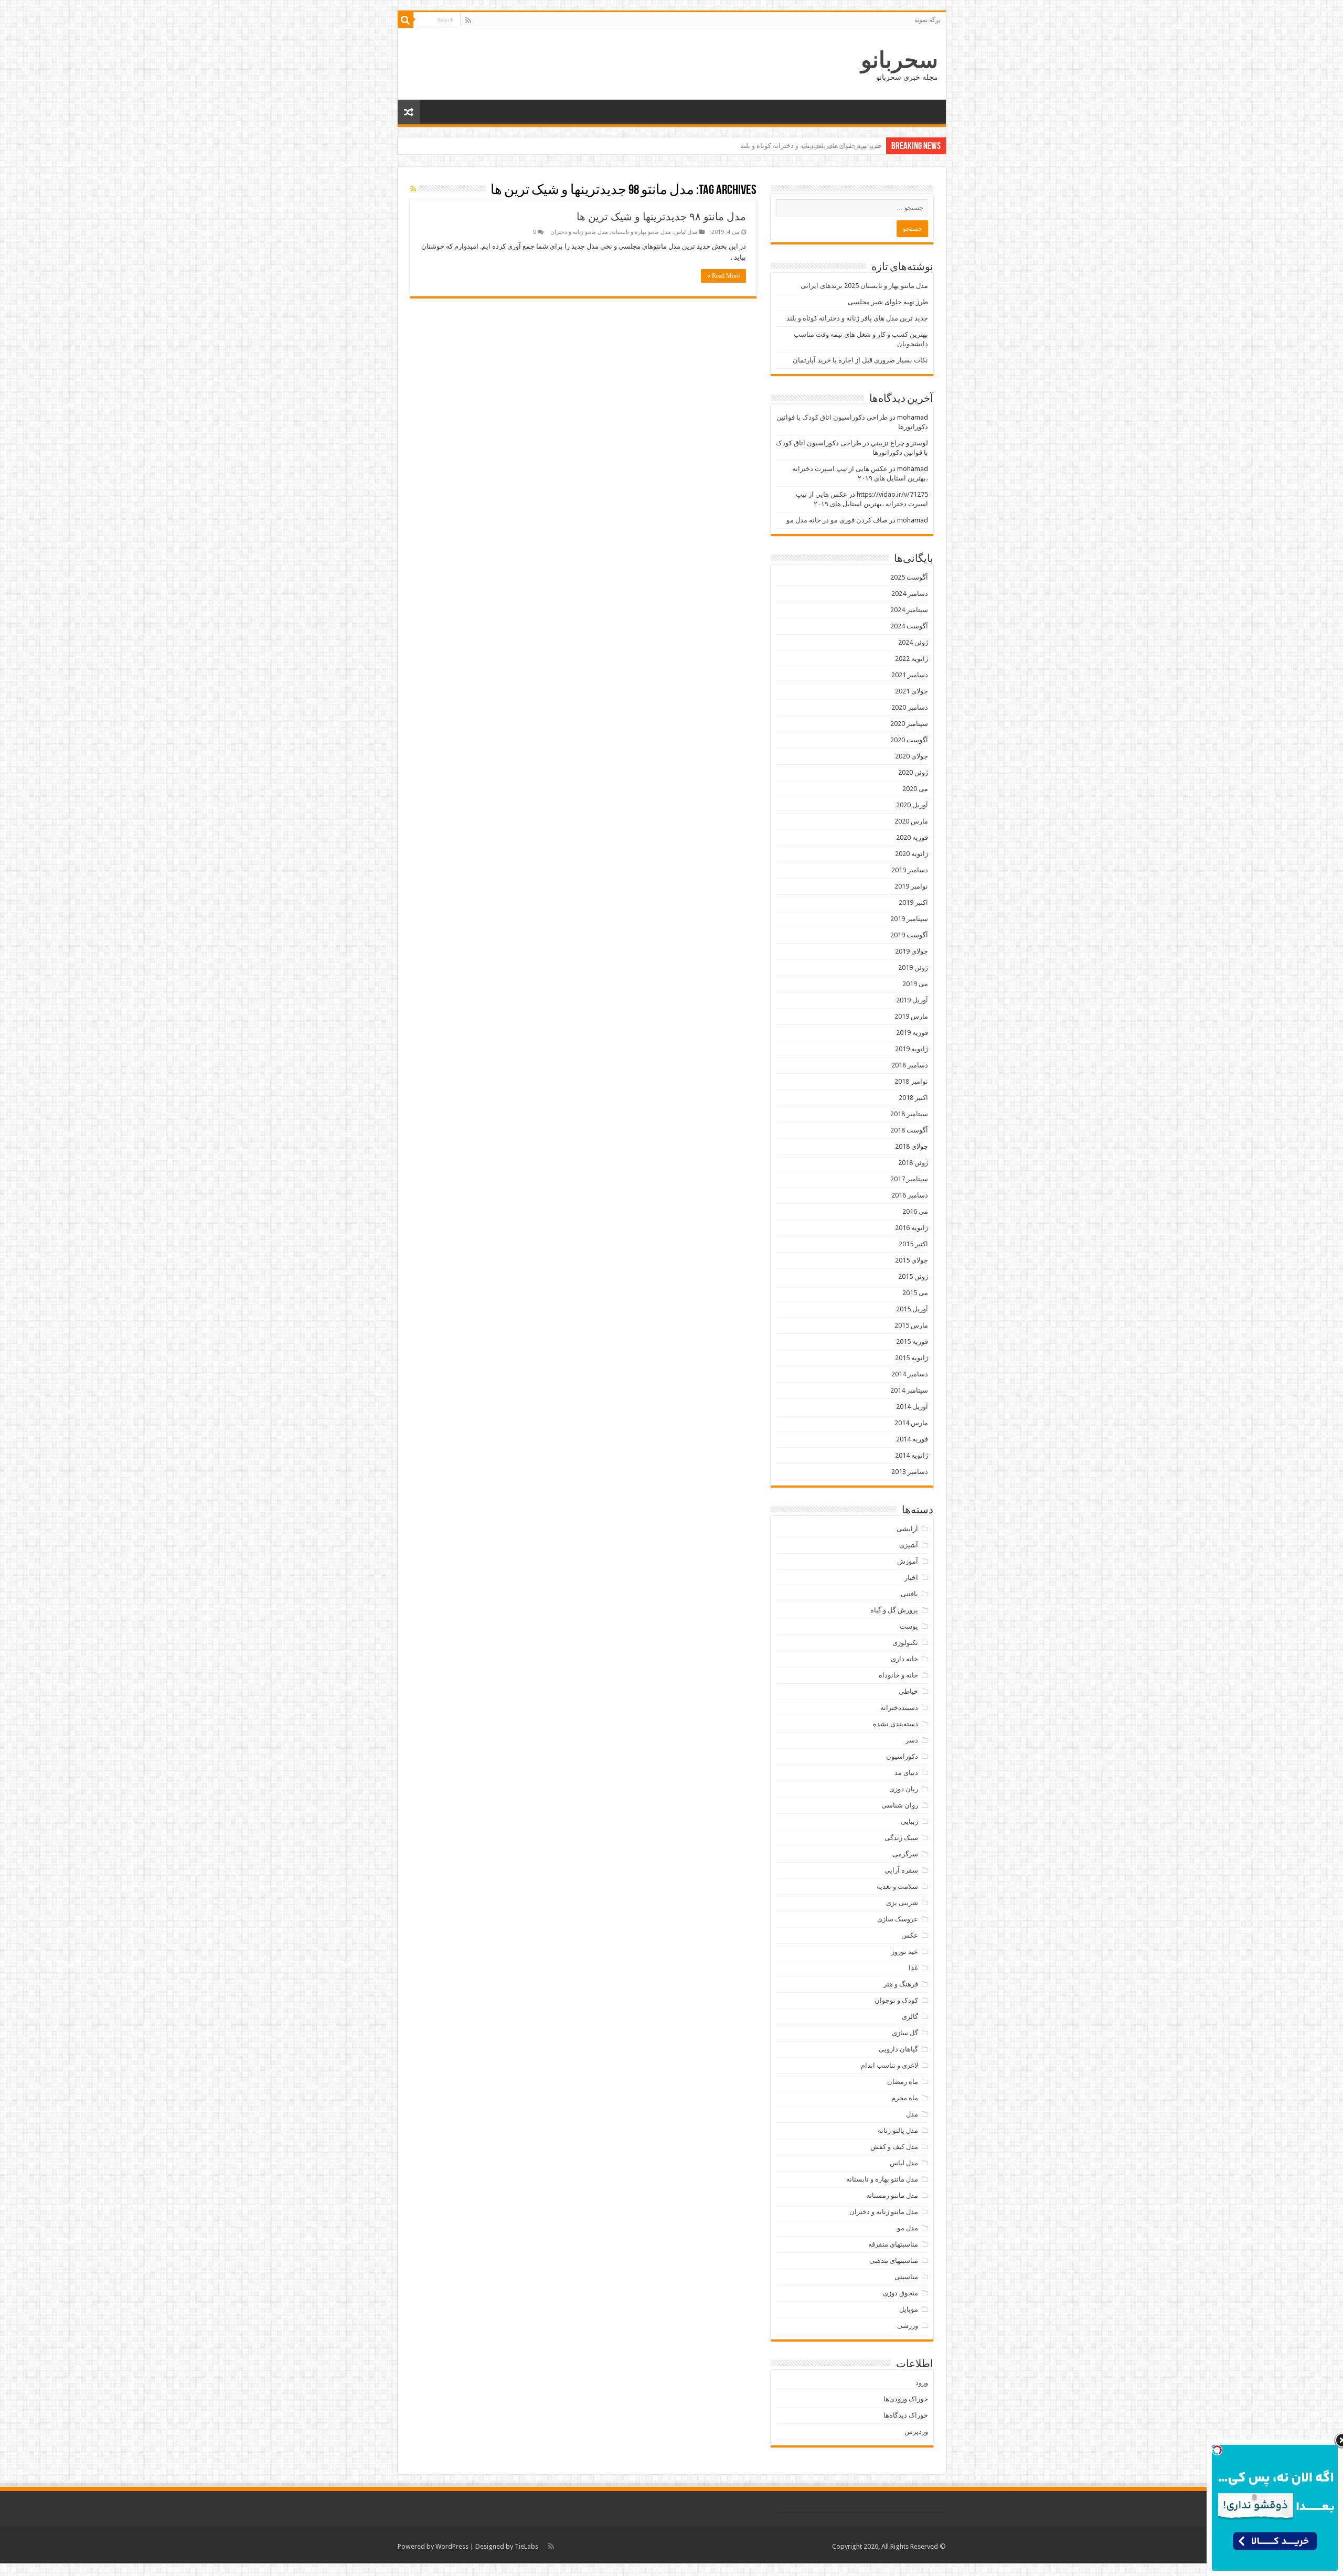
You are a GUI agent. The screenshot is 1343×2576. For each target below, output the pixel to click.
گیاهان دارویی (898, 2049)
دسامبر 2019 (910, 870)
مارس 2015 (911, 1325)
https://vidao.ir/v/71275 (892, 494)
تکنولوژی (905, 1643)
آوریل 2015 (912, 1309)
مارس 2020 (911, 821)
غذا (913, 1968)
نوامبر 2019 (911, 886)
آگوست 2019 (909, 935)
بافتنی (909, 1594)
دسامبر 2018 (910, 1065)
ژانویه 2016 (912, 1228)
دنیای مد (906, 1773)
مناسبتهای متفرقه (893, 2244)
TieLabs (526, 2546)
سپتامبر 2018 (909, 1114)
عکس (910, 1935)
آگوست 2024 (909, 626)
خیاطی (908, 1691)
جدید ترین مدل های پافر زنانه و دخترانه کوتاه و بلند (811, 146)
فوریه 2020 (912, 837)
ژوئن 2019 (913, 968)
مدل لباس (686, 232)
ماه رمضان (903, 2082)
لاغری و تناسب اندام (889, 2065)
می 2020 (915, 789)
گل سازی (905, 2033)
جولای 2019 (912, 951)
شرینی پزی (902, 1903)
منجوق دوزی (900, 2293)
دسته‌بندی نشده (896, 1724)
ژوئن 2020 (913, 772)
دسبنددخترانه (899, 1708)
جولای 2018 (912, 1146)
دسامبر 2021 (910, 675)
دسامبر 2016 (910, 1195)
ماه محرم (905, 2098)
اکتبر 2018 (913, 1098)
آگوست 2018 (909, 1130)
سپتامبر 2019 (909, 919)
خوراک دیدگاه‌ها (906, 2415)
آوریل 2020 (912, 805)
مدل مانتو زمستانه (892, 2195)
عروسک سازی (898, 1919)
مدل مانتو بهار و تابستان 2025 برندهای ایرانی (864, 286)
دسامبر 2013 (910, 1472)
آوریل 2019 (912, 1000)
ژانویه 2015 (912, 1358)
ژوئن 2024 (913, 642)
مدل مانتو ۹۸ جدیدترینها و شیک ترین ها (661, 217)
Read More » (723, 276)
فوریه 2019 (912, 1033)
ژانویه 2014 (912, 1455)
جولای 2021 (912, 691)
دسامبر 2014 (910, 1374)
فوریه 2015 (912, 1342)
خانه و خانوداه (898, 1675)
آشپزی (909, 1545)
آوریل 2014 (912, 1407)
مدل (912, 2114)
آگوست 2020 (909, 740)
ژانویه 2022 (912, 659)
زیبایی (909, 1821)
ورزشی (908, 2326)
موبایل (909, 2309)
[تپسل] (1217, 2450)
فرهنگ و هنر (901, 1984)
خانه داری (904, 1659)
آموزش (908, 1561)
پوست (909, 1626)
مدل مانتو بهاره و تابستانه (641, 232)
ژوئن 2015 (913, 1276)
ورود (922, 2383)
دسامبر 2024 (910, 594)
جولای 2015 (912, 1260)
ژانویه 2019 (912, 1049)
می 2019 (915, 984)
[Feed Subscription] (413, 189)
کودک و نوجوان (896, 2000)
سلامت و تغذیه (897, 1886)
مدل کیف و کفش (894, 2147)
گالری (910, 2017)
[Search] (406, 20)
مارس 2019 (911, 1016)
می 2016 (915, 1211)
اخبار (911, 1578)
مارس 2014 (911, 1423)
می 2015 (915, 1293)
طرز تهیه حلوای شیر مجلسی (888, 302)
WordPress (452, 2546)
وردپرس (916, 2431)
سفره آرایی (901, 1870)
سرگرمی (905, 1854)
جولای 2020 (912, 756)
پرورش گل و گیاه (894, 1610)
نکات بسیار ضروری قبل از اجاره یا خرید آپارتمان (860, 360)
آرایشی (907, 1529)
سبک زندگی (901, 1838)
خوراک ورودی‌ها (906, 2399)
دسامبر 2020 (910, 707)
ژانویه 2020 (912, 854)
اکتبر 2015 (913, 1244)
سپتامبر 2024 (909, 610)
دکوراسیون (902, 1756)
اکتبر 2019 (913, 902)
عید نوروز (905, 1952)
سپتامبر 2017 (909, 1179)
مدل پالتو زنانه (898, 2130)
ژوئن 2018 (913, 1163)
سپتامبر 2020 (909, 724)
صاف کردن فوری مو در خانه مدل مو (837, 520)
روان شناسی (900, 1805)
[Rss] (468, 20)
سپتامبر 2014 (909, 1390)
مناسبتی (906, 2277)
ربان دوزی (904, 1789)
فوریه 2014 (912, 1439)
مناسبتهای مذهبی (894, 2260)
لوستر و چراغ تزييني (899, 443)
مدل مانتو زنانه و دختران (579, 232)
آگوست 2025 (909, 577)
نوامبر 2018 (911, 1081)
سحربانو (899, 60)
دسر (912, 1740)
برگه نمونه (928, 20)
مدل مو (908, 2228)
